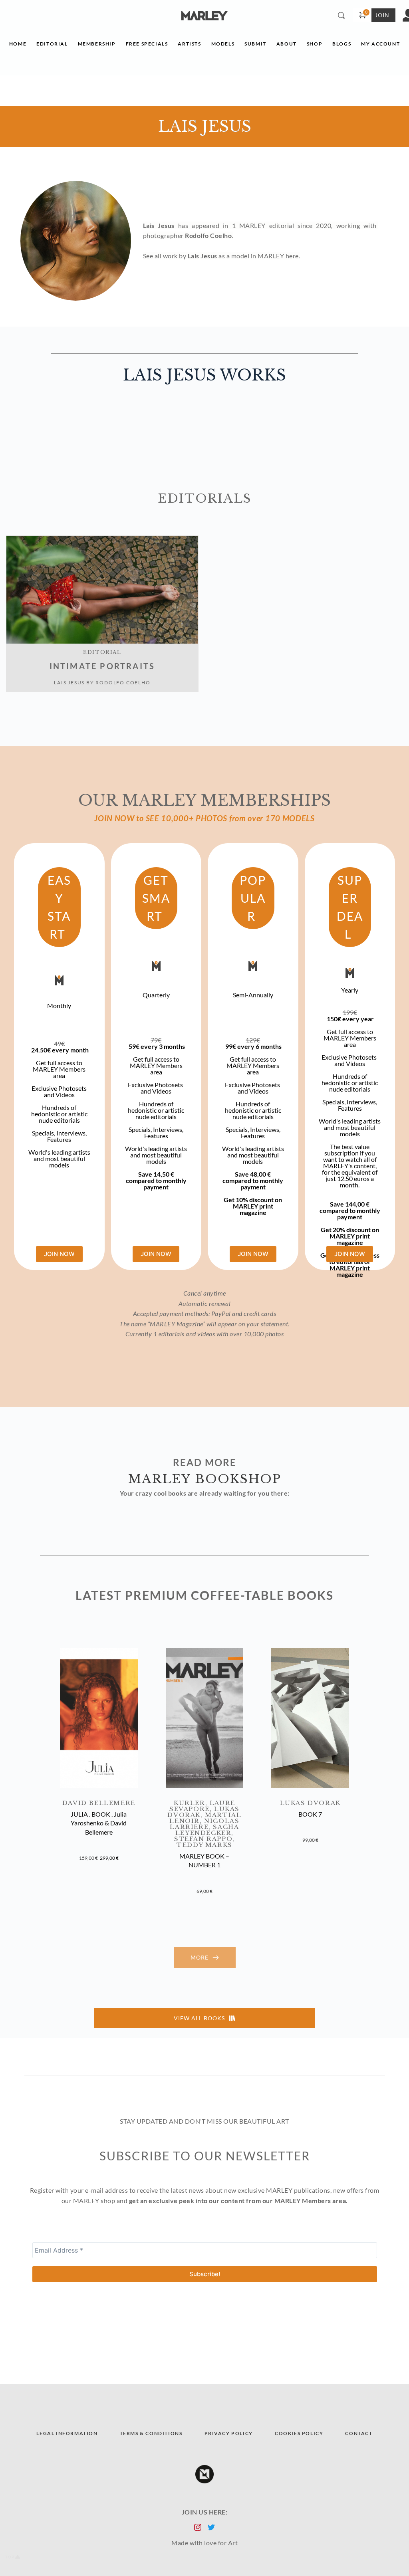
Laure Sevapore (204, 1806)
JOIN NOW (59, 1254)
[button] (99, 1718)
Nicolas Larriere (206, 1824)
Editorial (102, 652)
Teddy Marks (204, 1845)
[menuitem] (18, 46)
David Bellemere (99, 1803)
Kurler (190, 1803)
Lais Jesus (69, 683)
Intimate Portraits (102, 666)
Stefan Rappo (203, 1839)
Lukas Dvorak (310, 1803)
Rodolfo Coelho (123, 683)
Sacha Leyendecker (208, 1830)
